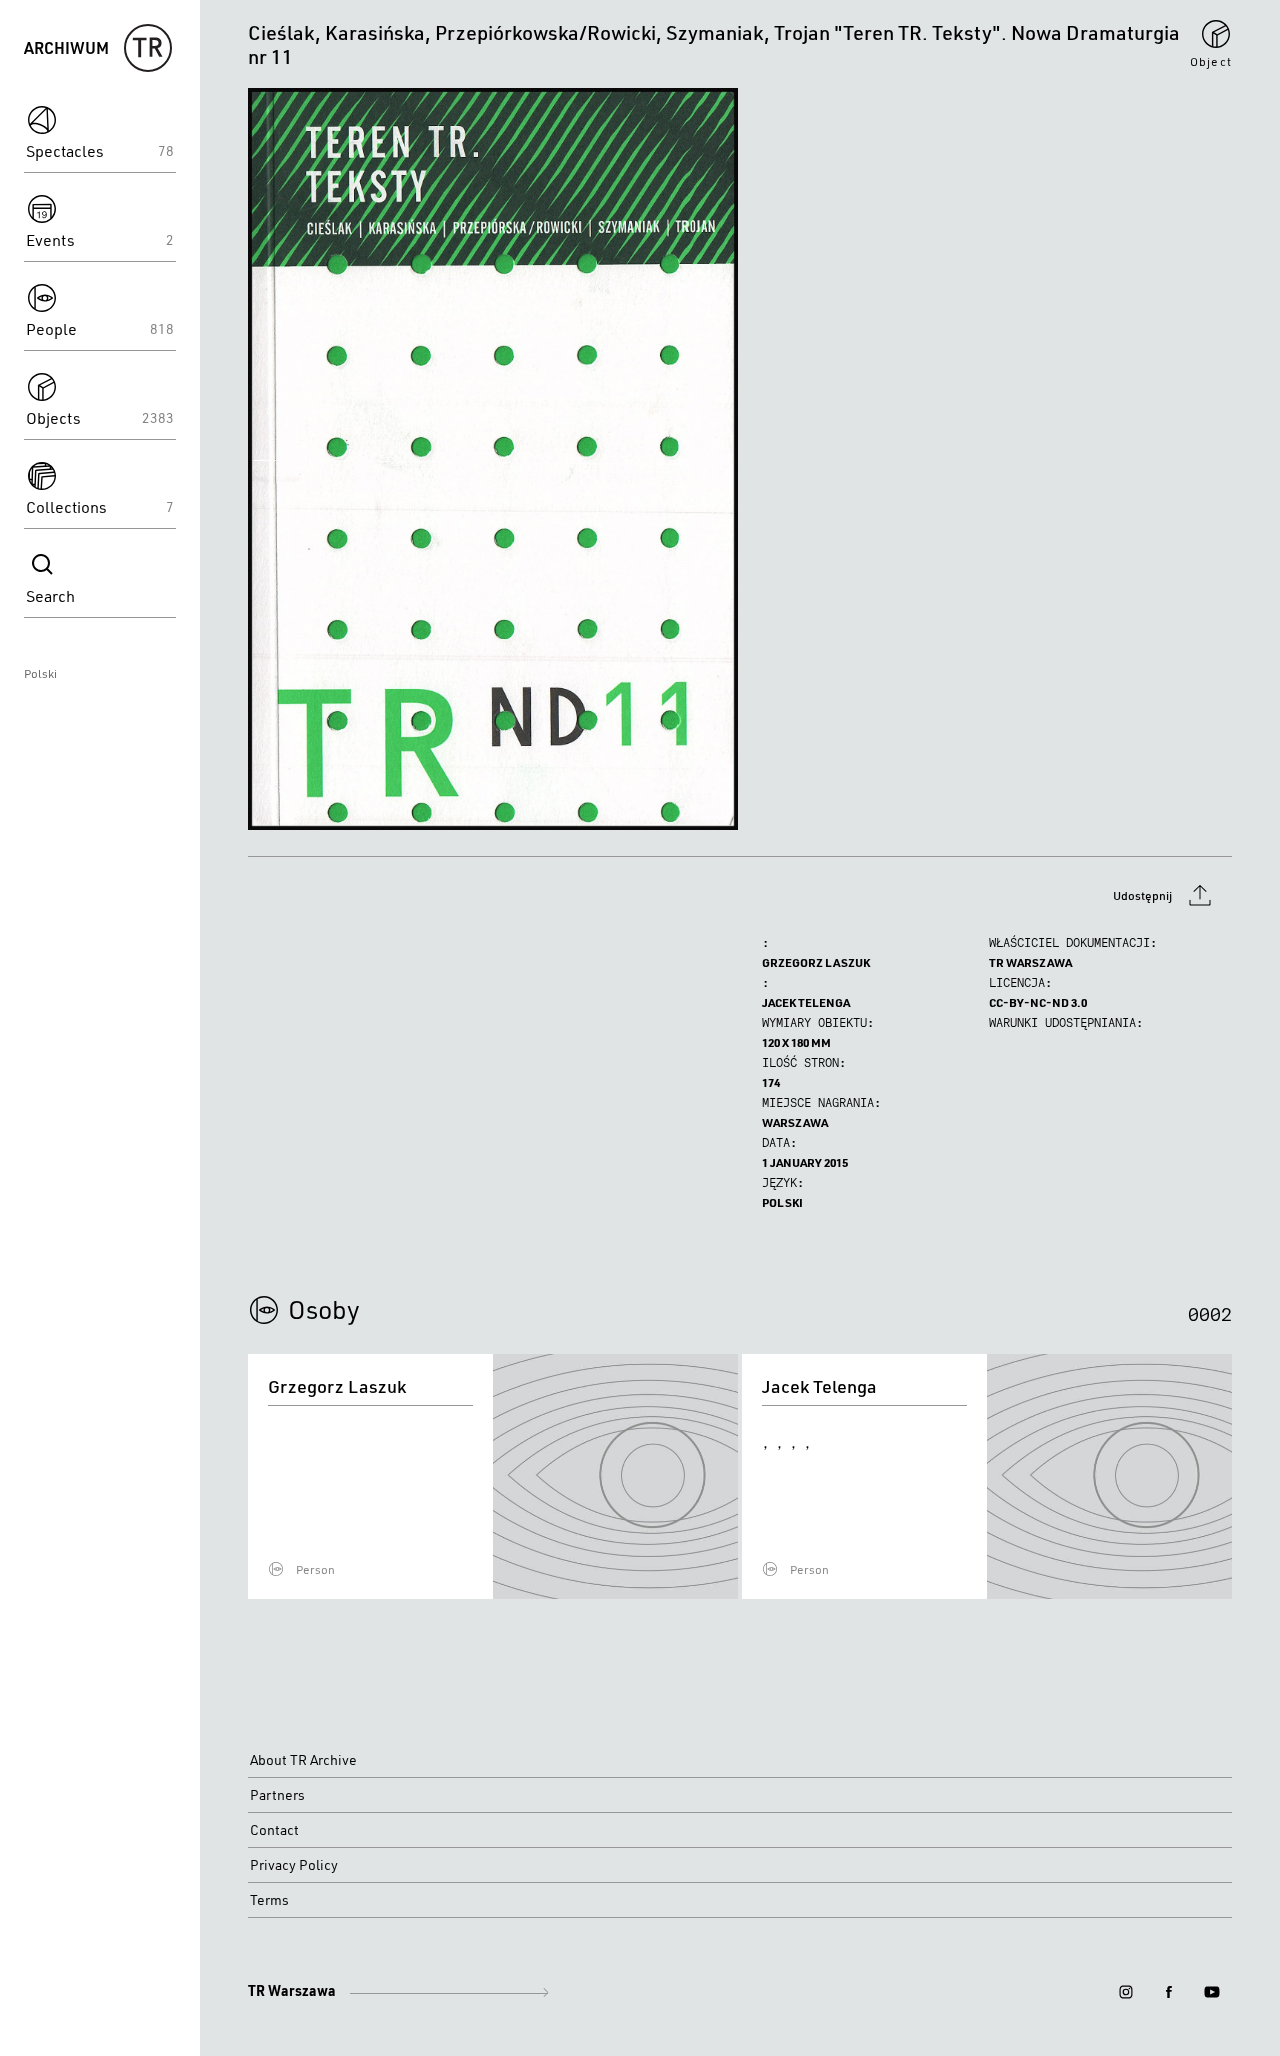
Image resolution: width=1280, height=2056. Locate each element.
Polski (40, 673)
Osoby (324, 1309)
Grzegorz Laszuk (816, 962)
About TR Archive (303, 1760)
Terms (269, 1900)
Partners (277, 1795)
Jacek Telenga (806, 1002)
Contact (274, 1830)
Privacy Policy (294, 1865)
